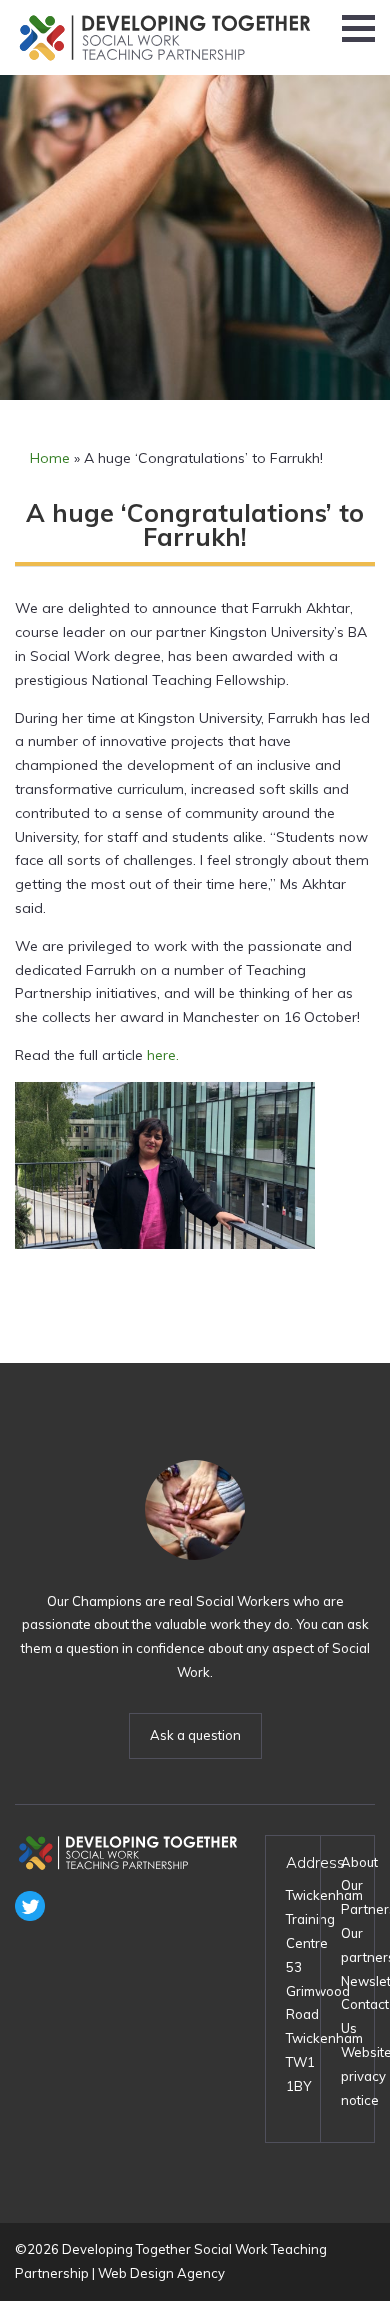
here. (163, 1055)
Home (50, 458)
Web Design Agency (161, 2273)
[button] (358, 28)
